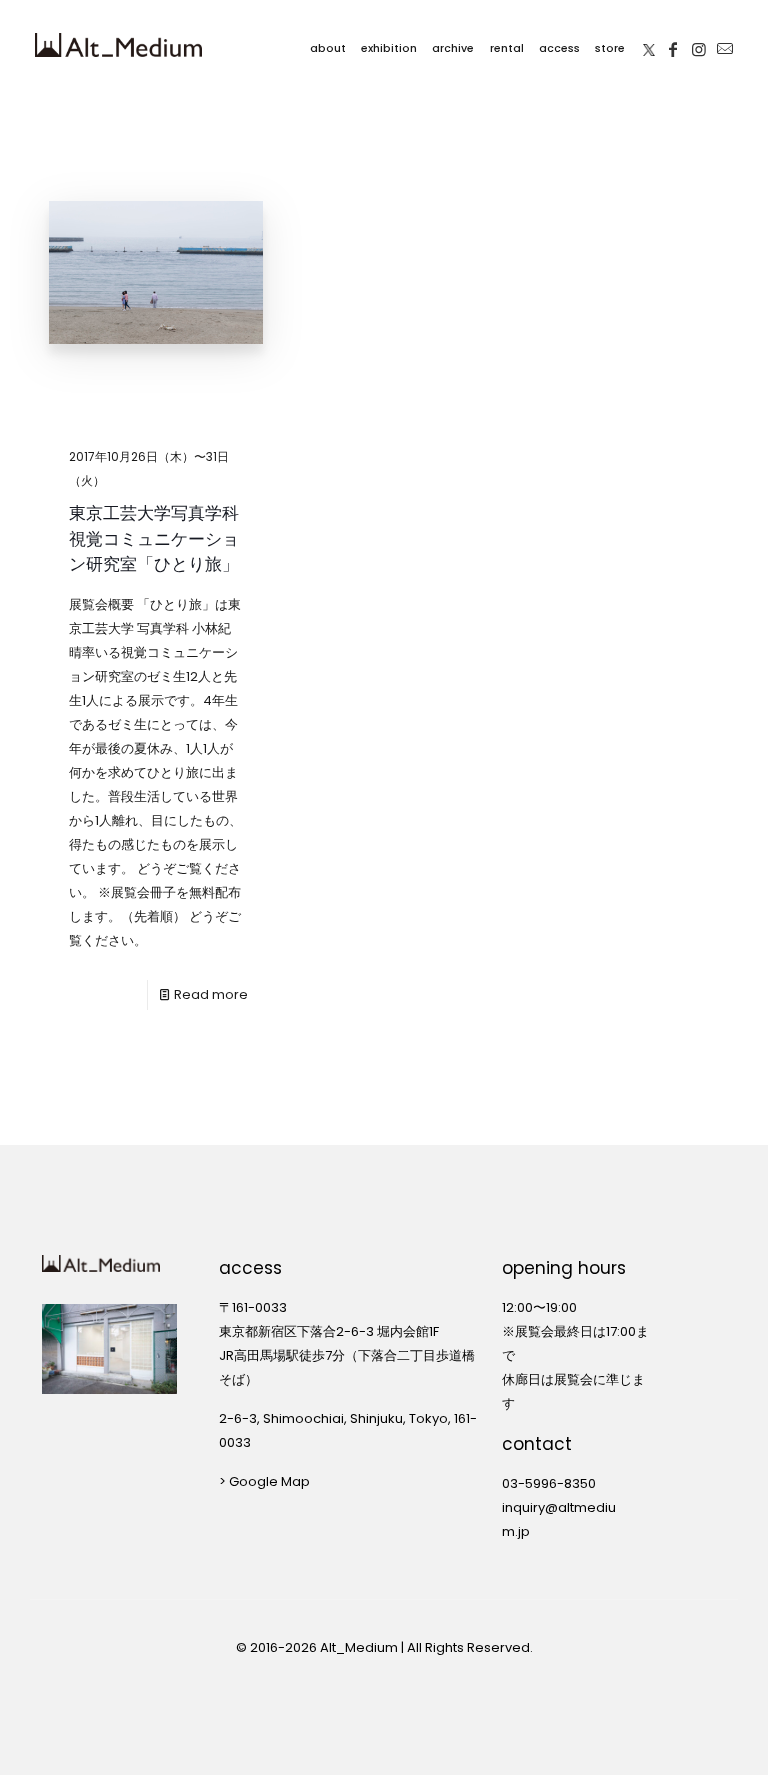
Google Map (269, 1481)
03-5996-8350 (549, 1483)
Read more (211, 994)
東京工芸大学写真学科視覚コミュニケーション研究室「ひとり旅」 (154, 538)
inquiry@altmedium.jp (559, 1519)
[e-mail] (725, 45)
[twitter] (649, 45)
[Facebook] (673, 45)
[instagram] (699, 45)
